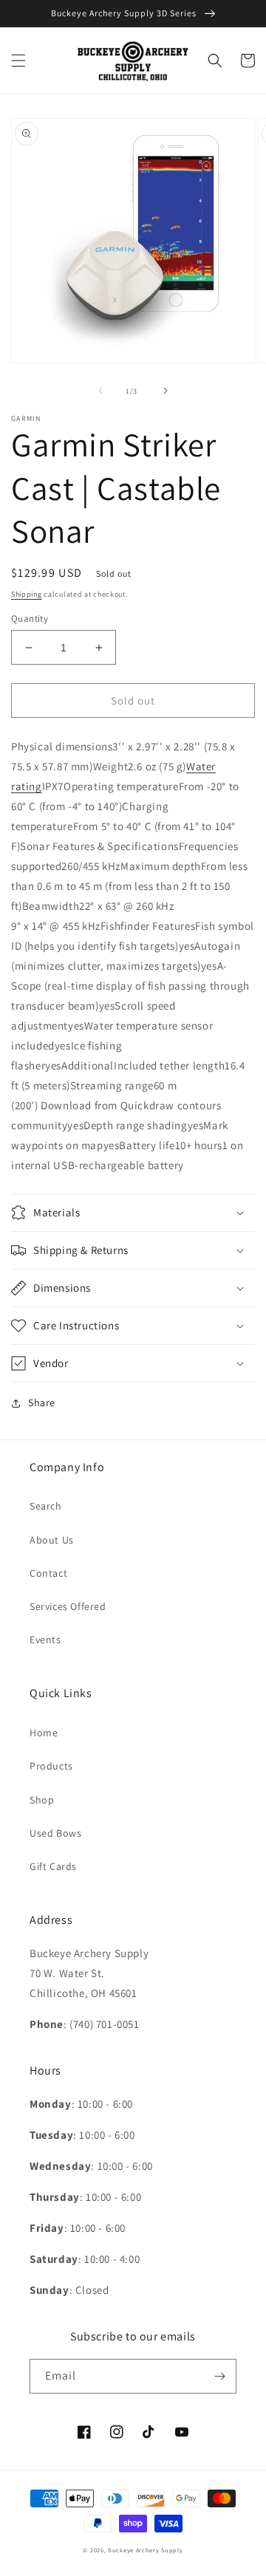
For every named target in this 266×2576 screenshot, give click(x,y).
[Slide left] (100, 391)
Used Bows (55, 1833)
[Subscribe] (219, 2376)
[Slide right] (166, 391)
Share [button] (42, 1402)
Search (46, 1506)
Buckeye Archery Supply (145, 2550)
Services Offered (68, 1606)
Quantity (30, 619)
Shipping (27, 594)
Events (45, 1640)
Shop (42, 1800)
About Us (52, 1540)
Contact (48, 1573)
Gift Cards (53, 1866)
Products (51, 1766)
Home (44, 1733)
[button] (18, 61)
